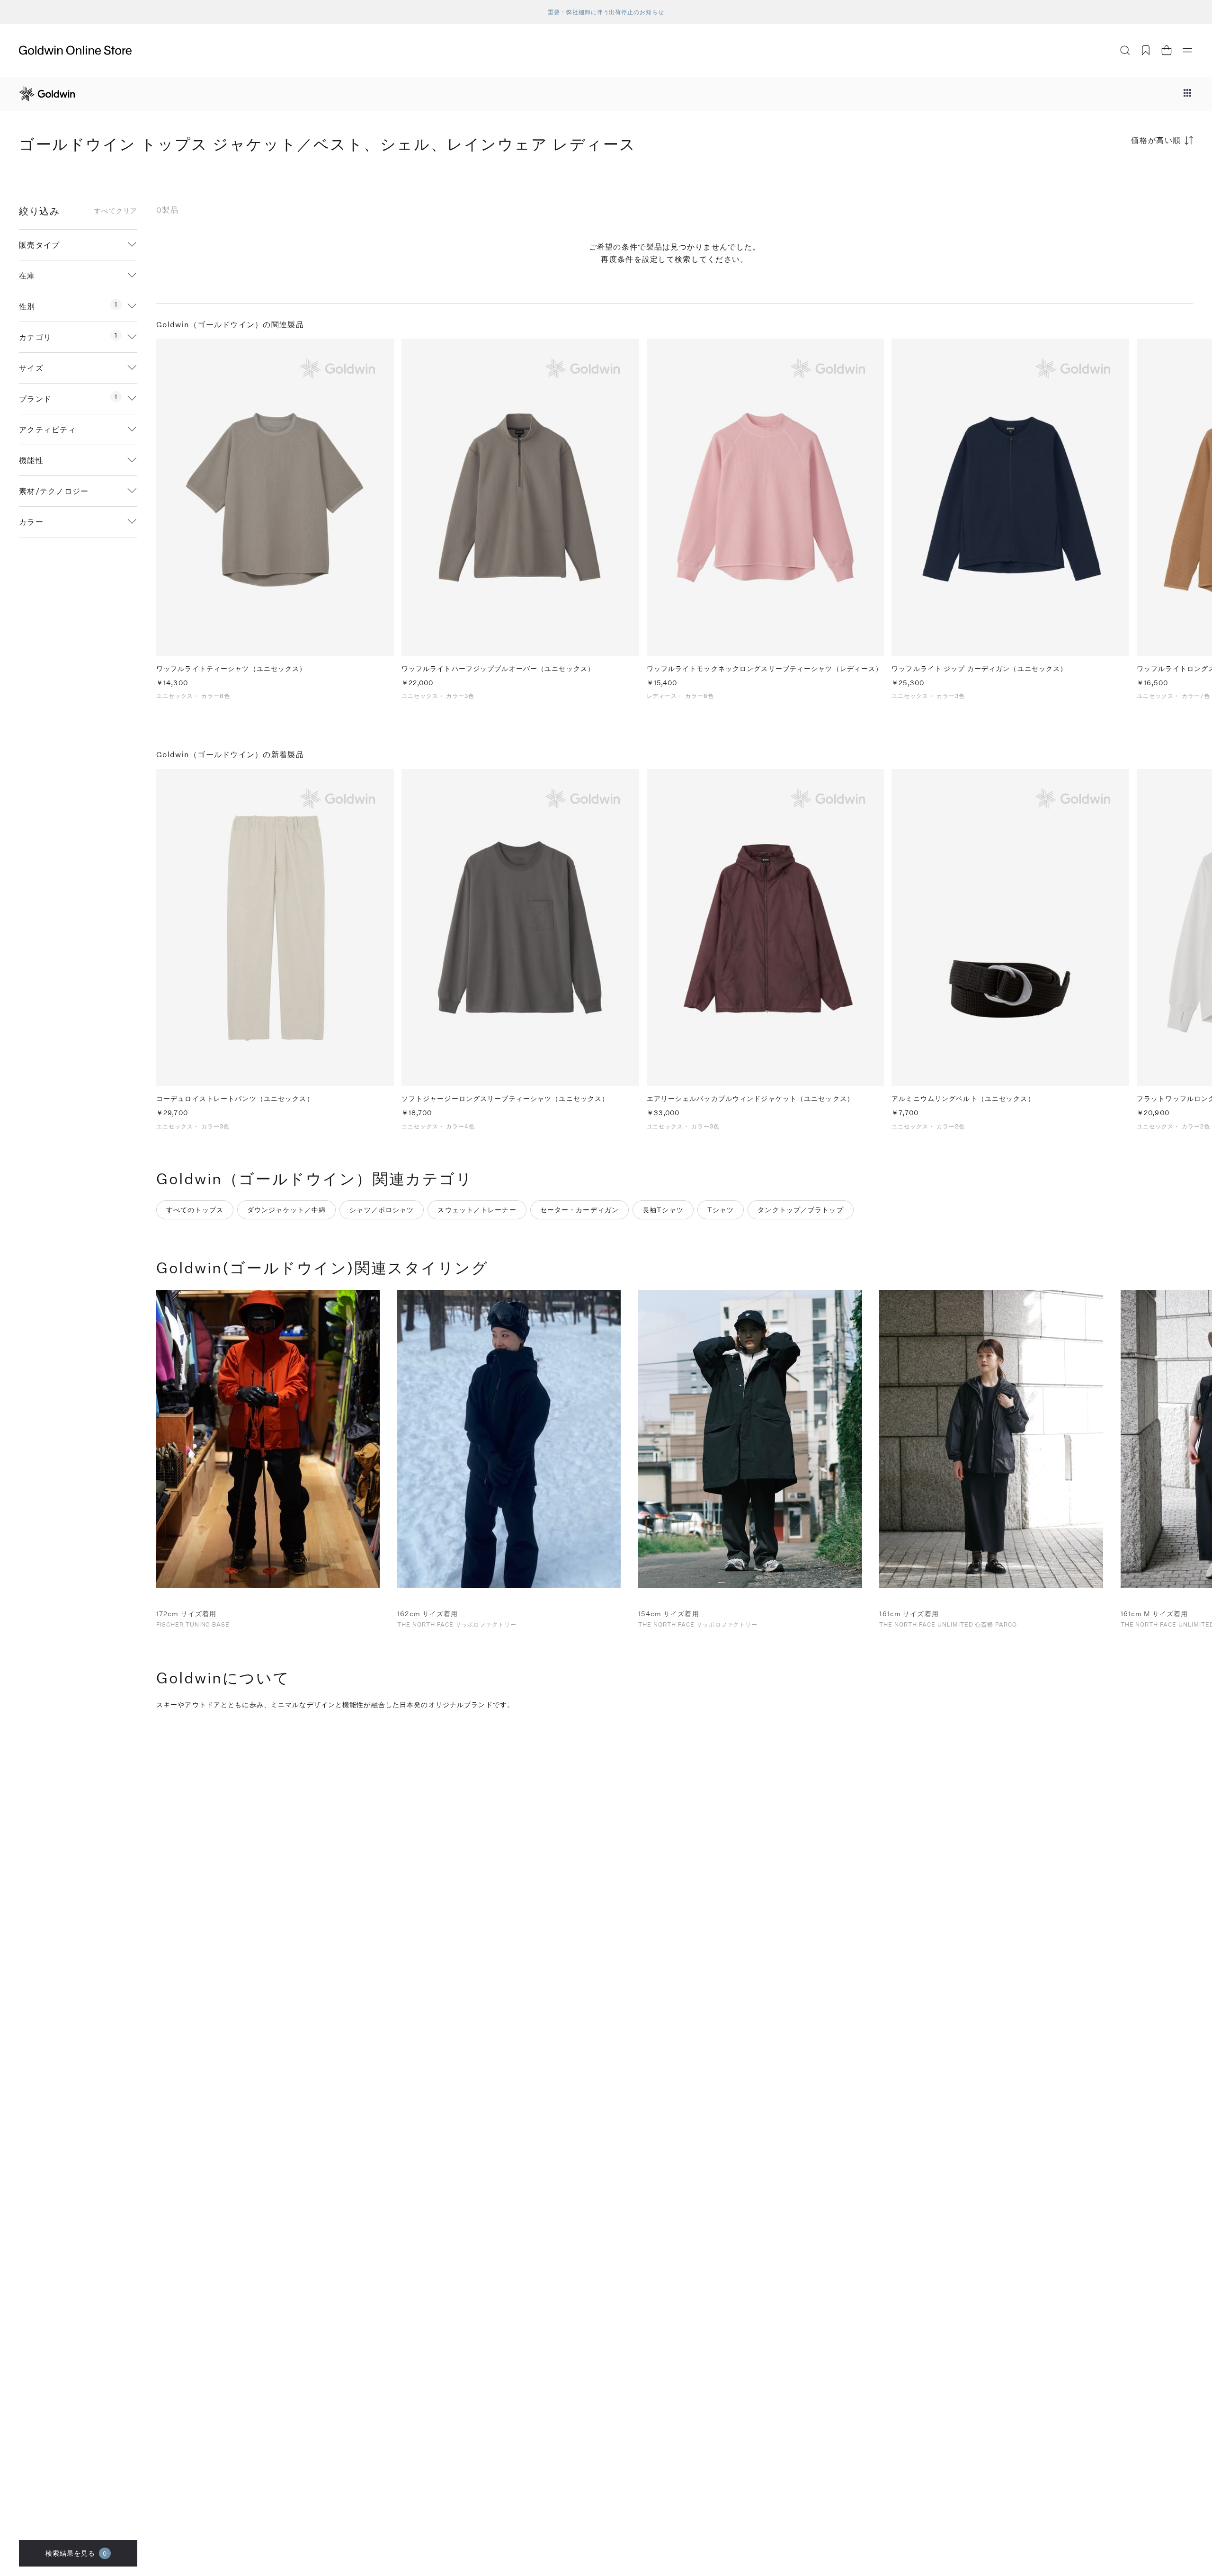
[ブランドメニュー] (1187, 94)
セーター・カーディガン (579, 1210)
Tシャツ (721, 1210)
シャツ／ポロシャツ (382, 1210)
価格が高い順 (1156, 140)
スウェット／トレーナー (477, 1210)
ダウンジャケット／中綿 (286, 1210)
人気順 (1122, 177)
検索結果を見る (76, 2553)
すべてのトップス (195, 1210)
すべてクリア (116, 211)
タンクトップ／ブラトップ (800, 1210)
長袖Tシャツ (663, 1210)
